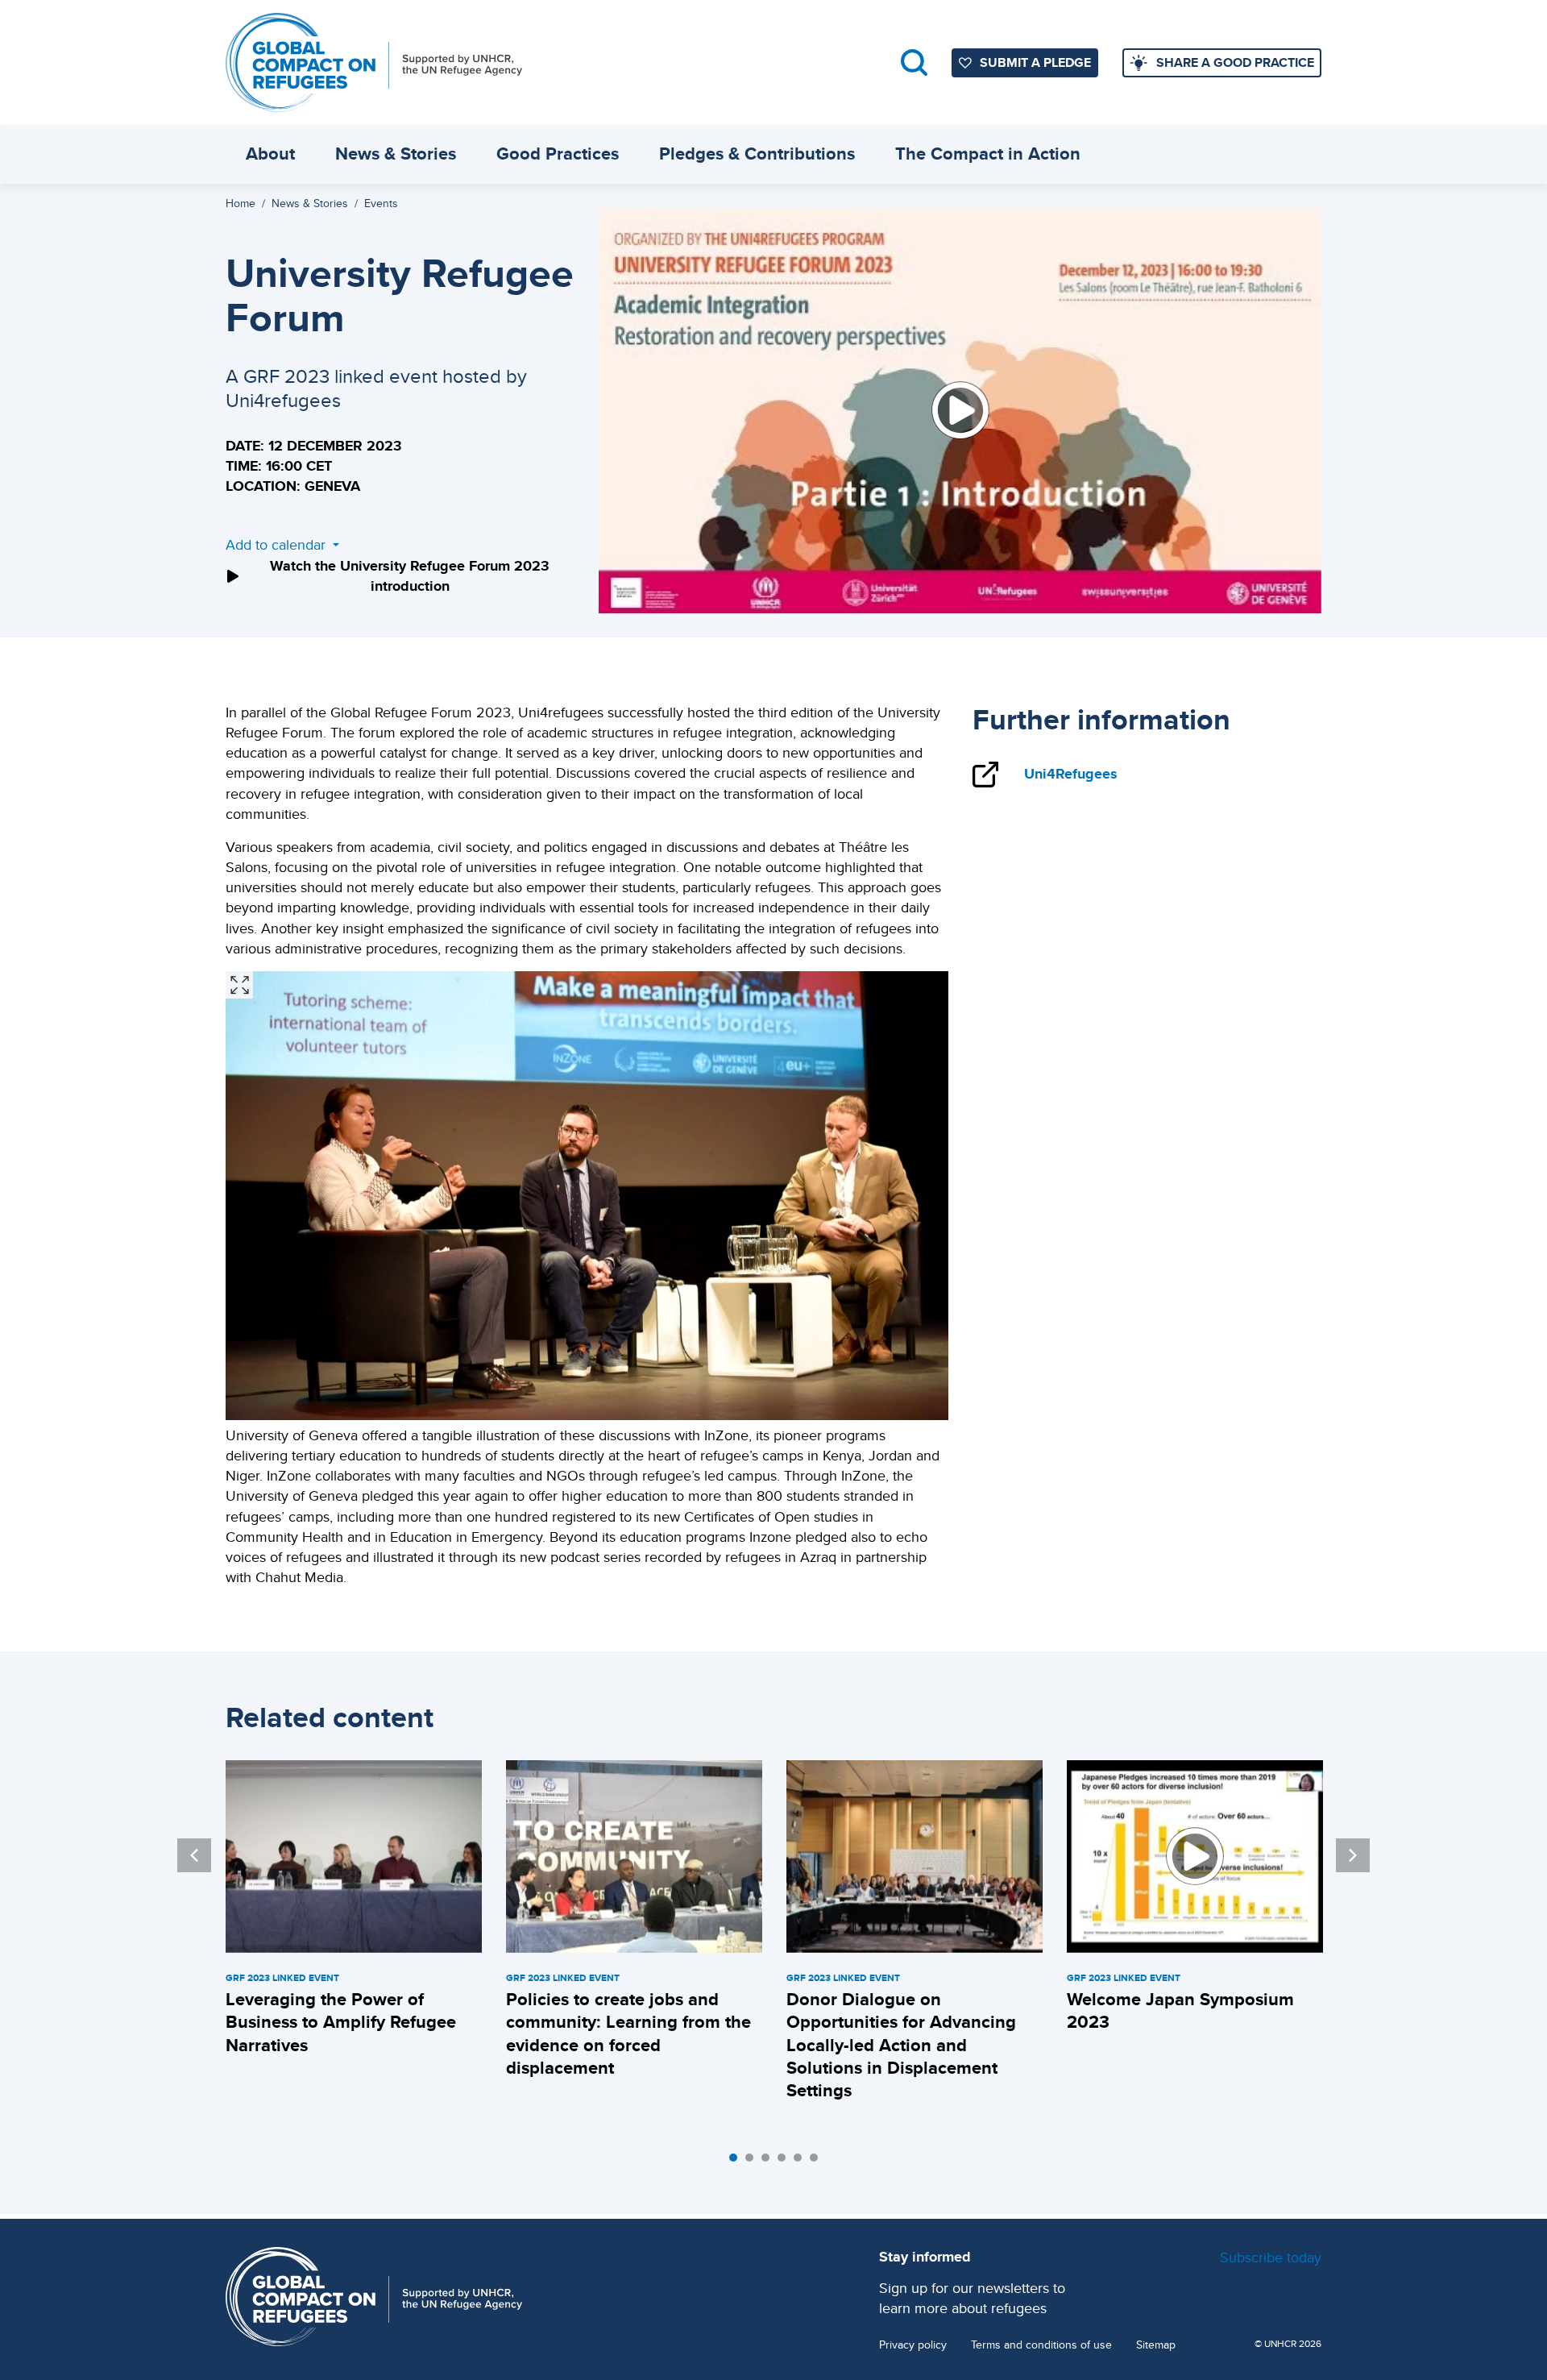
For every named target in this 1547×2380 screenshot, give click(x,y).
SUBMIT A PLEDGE (1035, 62)
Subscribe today (1271, 2257)
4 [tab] (786, 2162)
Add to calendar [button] (278, 544)
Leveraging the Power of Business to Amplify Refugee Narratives (341, 2022)
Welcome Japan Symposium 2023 (1180, 2010)
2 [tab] (753, 2162)
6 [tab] (818, 2162)
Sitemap (1156, 2345)
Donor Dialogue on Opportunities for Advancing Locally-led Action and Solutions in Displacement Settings (901, 2045)
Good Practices (558, 154)
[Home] (374, 62)
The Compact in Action (988, 154)
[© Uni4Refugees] (239, 985)
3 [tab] (769, 2162)
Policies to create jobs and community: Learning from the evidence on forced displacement (628, 2033)
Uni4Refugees (1071, 774)
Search (914, 62)
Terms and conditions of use (1041, 2345)
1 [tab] (737, 2162)
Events (381, 203)
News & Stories (396, 154)
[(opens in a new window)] (960, 411)
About (270, 154)
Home (241, 203)
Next (1353, 1855)
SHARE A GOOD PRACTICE (1235, 62)
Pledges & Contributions (757, 154)
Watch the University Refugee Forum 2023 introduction (410, 576)
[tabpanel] (354, 1911)
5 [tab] (802, 2162)
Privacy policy (913, 2345)
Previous (194, 1855)
